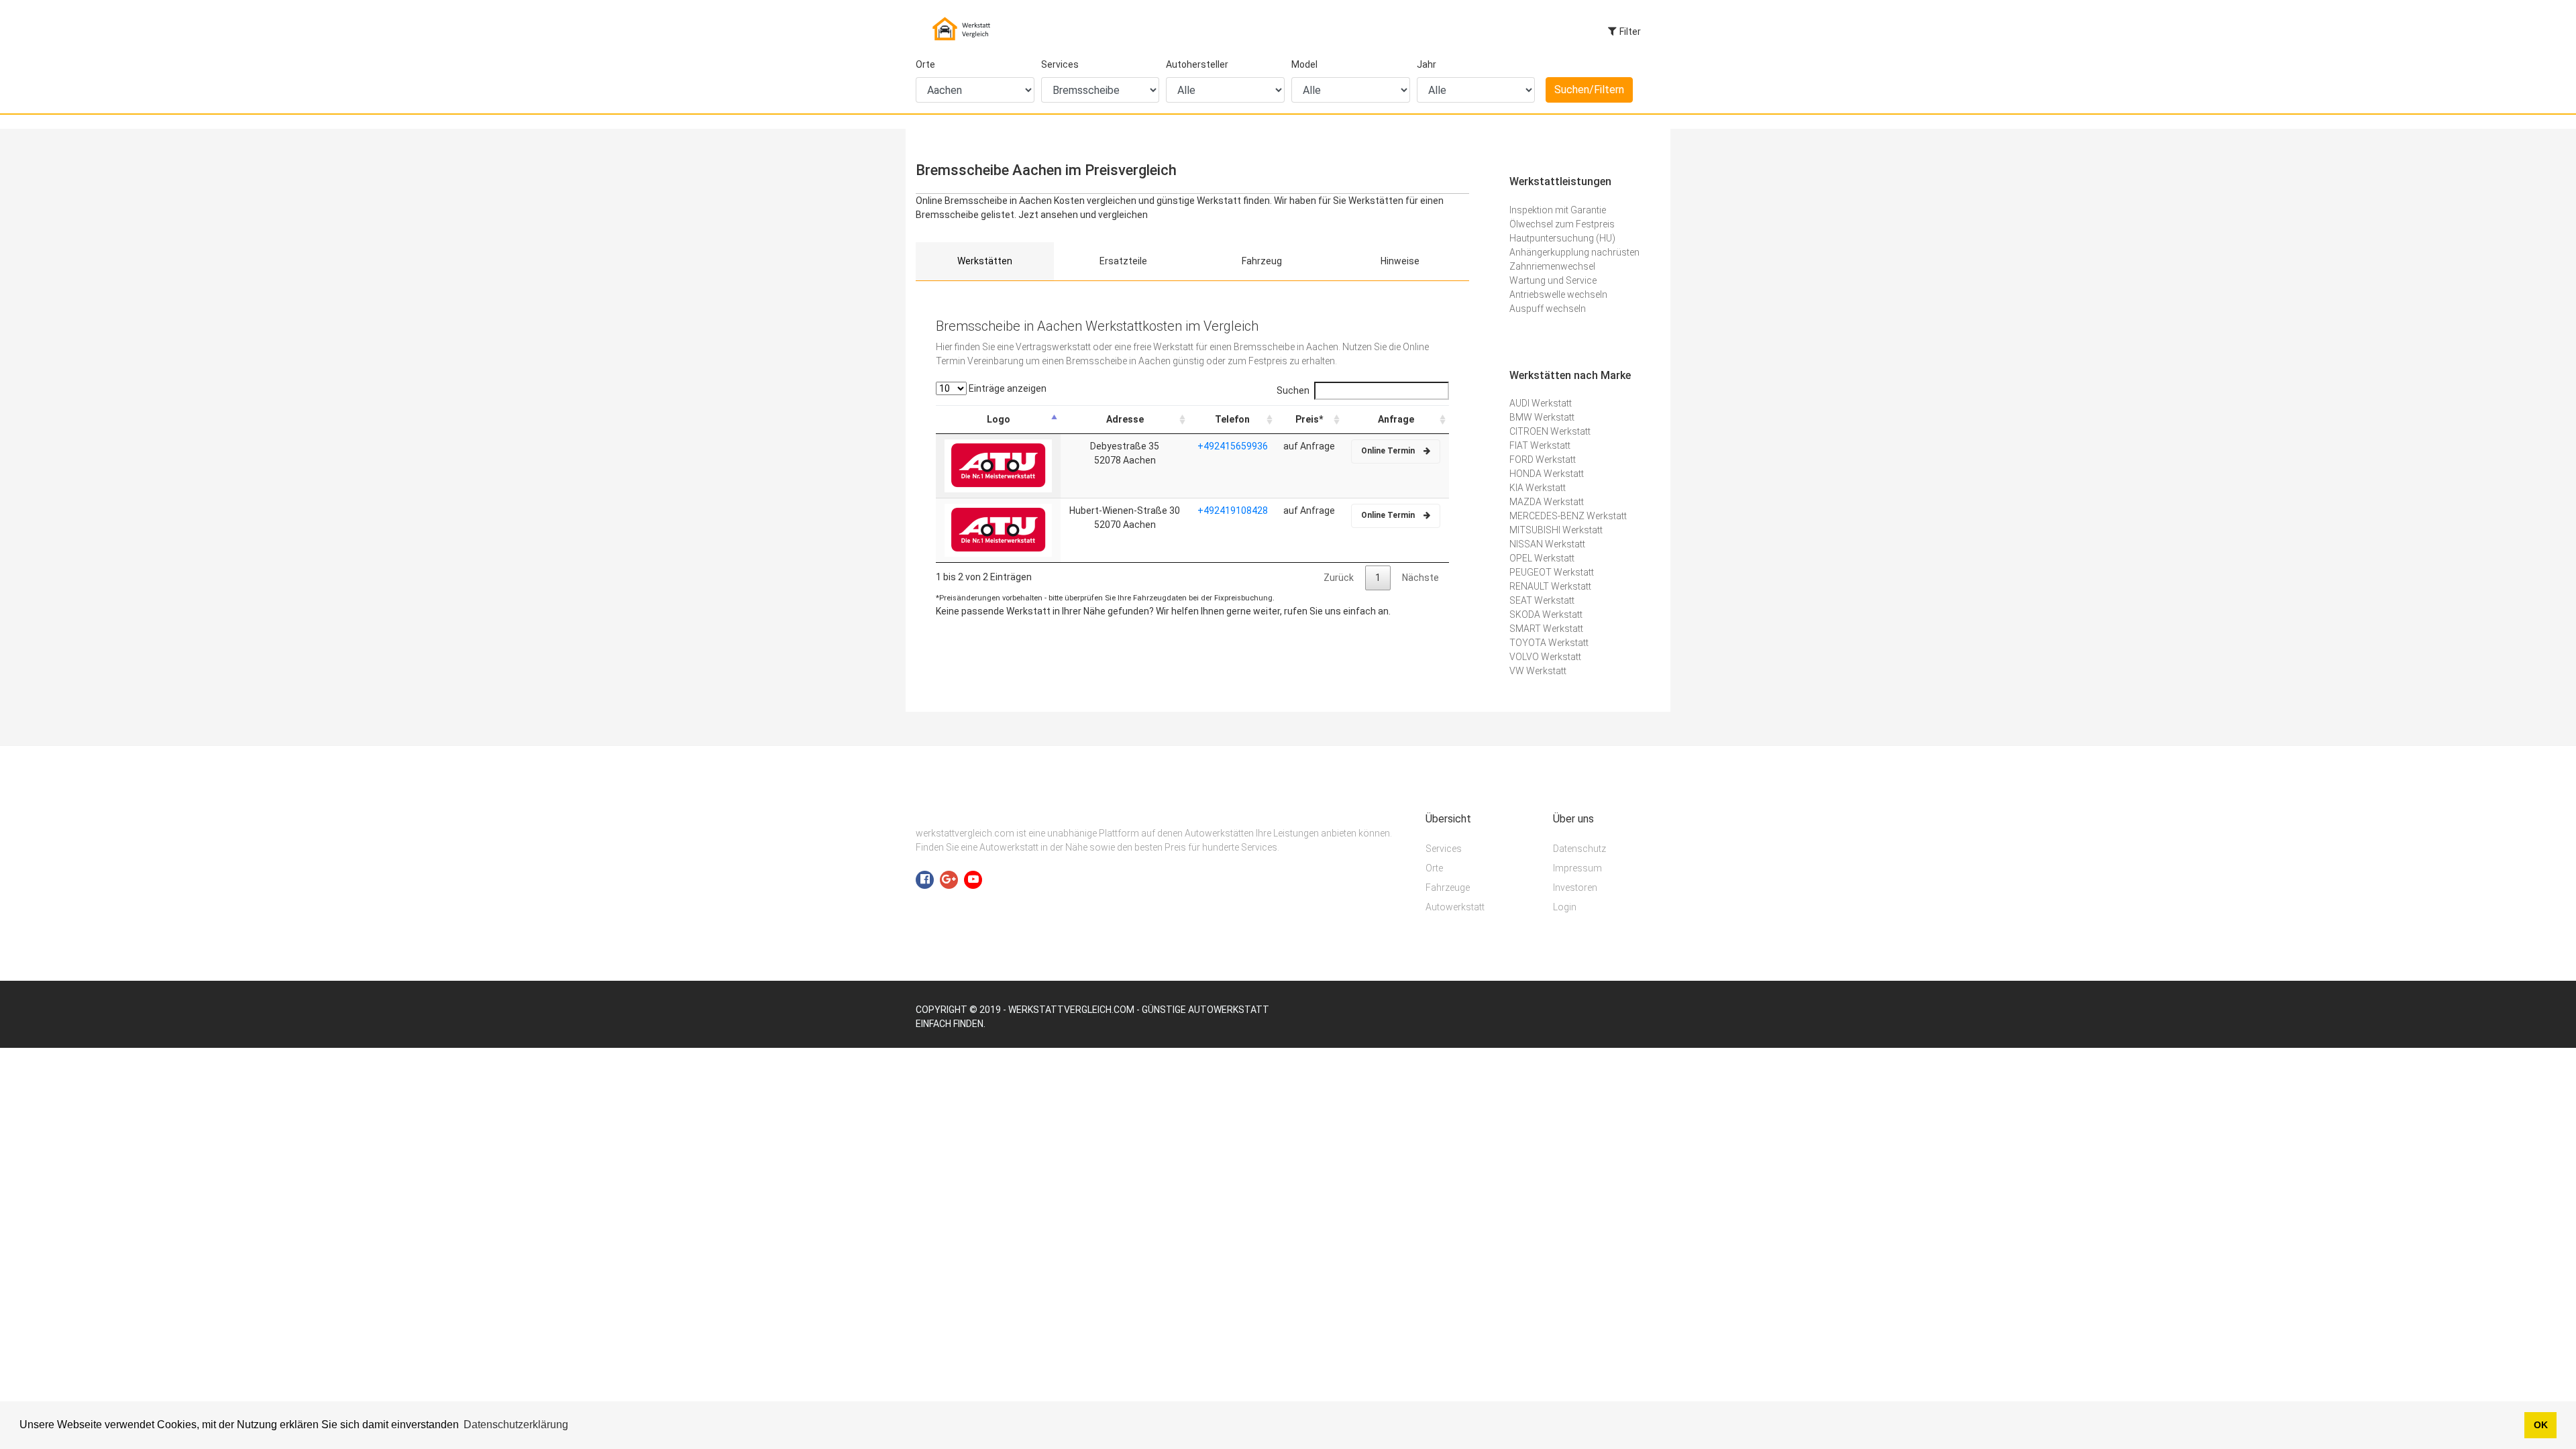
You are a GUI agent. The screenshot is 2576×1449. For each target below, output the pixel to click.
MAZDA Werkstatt (1547, 502)
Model (1304, 64)
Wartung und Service (1553, 280)
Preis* (1309, 419)
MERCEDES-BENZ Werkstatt (1568, 516)
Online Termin (1389, 451)
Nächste (1420, 578)
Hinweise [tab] (1400, 261)
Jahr (1427, 64)
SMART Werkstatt (1546, 629)
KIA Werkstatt (1538, 488)
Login (1565, 907)
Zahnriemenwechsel (1552, 266)
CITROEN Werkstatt (1550, 431)
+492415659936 (1233, 446)
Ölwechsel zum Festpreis (1562, 224)
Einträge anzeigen (1007, 388)
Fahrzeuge (1448, 888)
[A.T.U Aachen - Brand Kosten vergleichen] (998, 465)
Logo (999, 419)
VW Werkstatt (1538, 671)
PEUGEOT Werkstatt (1552, 572)
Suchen (1293, 390)
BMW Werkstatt (1542, 417)
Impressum (1577, 868)
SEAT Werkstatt (1542, 600)
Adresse (1125, 419)
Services (1060, 64)
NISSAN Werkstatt (1547, 544)
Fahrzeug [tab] (1262, 261)
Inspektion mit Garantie (1558, 210)
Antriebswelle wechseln (1558, 294)
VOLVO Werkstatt (1545, 657)
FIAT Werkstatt (1540, 445)
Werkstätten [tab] (985, 261)
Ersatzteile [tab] (1123, 261)
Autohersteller (1197, 64)
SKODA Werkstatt (1546, 614)
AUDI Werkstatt (1541, 403)
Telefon (1232, 419)
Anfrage (1396, 419)
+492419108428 (1233, 511)
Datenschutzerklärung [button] (516, 1425)
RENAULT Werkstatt (1550, 586)
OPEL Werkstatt (1542, 558)
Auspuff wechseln (1548, 309)
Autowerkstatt (1455, 907)
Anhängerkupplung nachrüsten (1574, 252)
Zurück (1339, 578)
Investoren (1575, 888)
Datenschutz (1579, 849)
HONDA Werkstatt (1547, 474)
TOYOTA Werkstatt (1549, 643)
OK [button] (2541, 1425)
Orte (925, 64)
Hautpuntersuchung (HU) (1562, 238)
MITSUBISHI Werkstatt (1556, 530)
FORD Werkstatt (1543, 460)
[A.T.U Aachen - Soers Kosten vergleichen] (998, 529)
